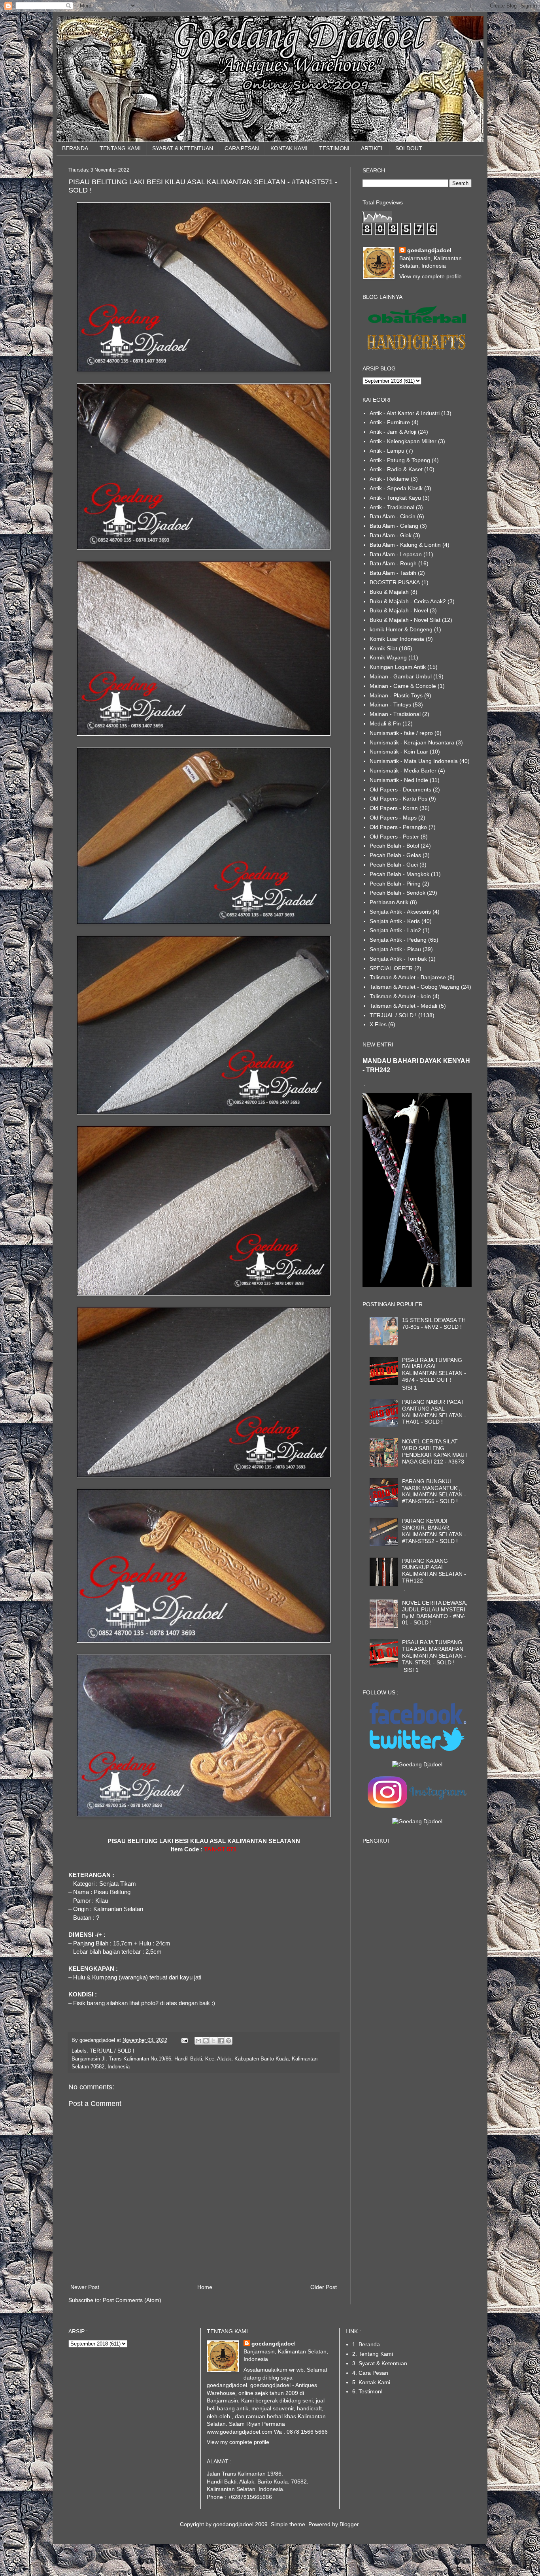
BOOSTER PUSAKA (395, 582)
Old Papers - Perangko (398, 827)
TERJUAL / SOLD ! (112, 2051)
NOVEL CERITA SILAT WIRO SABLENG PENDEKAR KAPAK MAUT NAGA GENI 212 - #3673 (435, 1451)
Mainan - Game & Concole (403, 686)
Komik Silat (383, 648)
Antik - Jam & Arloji (393, 432)
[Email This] (198, 2041)
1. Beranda (366, 2344)
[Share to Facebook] (221, 2041)
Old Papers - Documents (400, 789)
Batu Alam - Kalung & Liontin (405, 545)
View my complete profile (430, 276)
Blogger (349, 2524)
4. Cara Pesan (370, 2373)
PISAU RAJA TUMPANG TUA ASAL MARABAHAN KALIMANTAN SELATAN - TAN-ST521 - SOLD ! (434, 1652)
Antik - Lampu (387, 451)
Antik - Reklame (389, 479)
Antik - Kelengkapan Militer (403, 441)
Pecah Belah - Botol (394, 846)
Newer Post (85, 2287)
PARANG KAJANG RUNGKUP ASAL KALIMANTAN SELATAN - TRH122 (434, 1571)
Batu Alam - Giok (391, 535)
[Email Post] (184, 2040)
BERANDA (75, 148)
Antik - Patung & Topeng (400, 460)
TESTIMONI (334, 148)
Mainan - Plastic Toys (396, 695)
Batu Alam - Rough (393, 563)
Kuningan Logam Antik (398, 667)
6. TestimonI (367, 2391)
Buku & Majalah (389, 592)
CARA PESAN (242, 148)
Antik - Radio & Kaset (396, 469)
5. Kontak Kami (371, 2382)
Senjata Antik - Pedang (398, 940)
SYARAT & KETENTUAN (183, 148)
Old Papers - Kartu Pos (398, 799)
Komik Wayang (388, 657)
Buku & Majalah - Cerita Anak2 (408, 601)
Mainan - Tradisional (395, 714)
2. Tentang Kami (373, 2354)
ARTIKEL (372, 148)
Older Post (324, 2287)
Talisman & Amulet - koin (400, 996)
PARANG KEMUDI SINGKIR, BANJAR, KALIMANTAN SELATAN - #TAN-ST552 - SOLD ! (434, 1531)
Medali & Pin (385, 723)
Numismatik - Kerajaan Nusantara (412, 742)
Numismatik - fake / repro (401, 733)
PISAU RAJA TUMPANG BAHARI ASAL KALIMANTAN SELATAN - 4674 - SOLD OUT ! (434, 1370)
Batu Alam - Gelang (394, 526)
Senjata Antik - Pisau (395, 949)
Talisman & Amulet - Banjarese (408, 977)
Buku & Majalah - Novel (399, 610)
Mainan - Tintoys (390, 704)
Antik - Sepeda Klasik (396, 488)
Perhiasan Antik (389, 902)
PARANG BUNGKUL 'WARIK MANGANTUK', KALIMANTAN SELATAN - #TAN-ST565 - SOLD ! (434, 1491)
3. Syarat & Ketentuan (380, 2363)
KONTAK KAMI (289, 148)
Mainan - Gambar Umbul (401, 676)
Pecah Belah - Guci (394, 865)
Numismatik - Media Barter (403, 771)
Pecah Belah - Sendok (397, 893)
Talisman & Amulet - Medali (403, 1006)
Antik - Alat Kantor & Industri (405, 413)
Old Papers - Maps (393, 818)
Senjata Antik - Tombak (398, 959)
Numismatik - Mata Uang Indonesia (414, 761)
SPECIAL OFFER (391, 968)
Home (205, 2287)
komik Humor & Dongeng (401, 629)
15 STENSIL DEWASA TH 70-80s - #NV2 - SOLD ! (434, 1323)
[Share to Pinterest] (228, 2041)
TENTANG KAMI (120, 148)
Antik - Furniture (390, 422)
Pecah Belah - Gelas (395, 855)
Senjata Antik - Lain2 (395, 930)
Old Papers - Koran (394, 808)
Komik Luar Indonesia (397, 639)
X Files (378, 1024)
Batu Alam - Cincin (393, 516)
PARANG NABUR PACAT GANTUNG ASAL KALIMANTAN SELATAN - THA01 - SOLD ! (434, 1412)
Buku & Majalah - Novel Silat (405, 620)
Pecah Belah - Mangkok (399, 874)
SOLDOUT (409, 148)
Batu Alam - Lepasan (396, 554)
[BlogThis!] (206, 2041)
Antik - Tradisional (392, 507)
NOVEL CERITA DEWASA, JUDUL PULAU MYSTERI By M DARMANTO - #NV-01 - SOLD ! (435, 1613)
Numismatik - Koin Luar (399, 752)
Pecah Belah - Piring (395, 884)
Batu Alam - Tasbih (393, 573)
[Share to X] (213, 2041)
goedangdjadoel (429, 250)
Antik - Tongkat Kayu (395, 498)
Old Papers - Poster (394, 837)
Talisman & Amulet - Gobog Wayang (414, 987)
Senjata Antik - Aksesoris (400, 912)
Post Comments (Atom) (132, 2300)
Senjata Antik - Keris (395, 921)
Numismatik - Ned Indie (399, 780)
